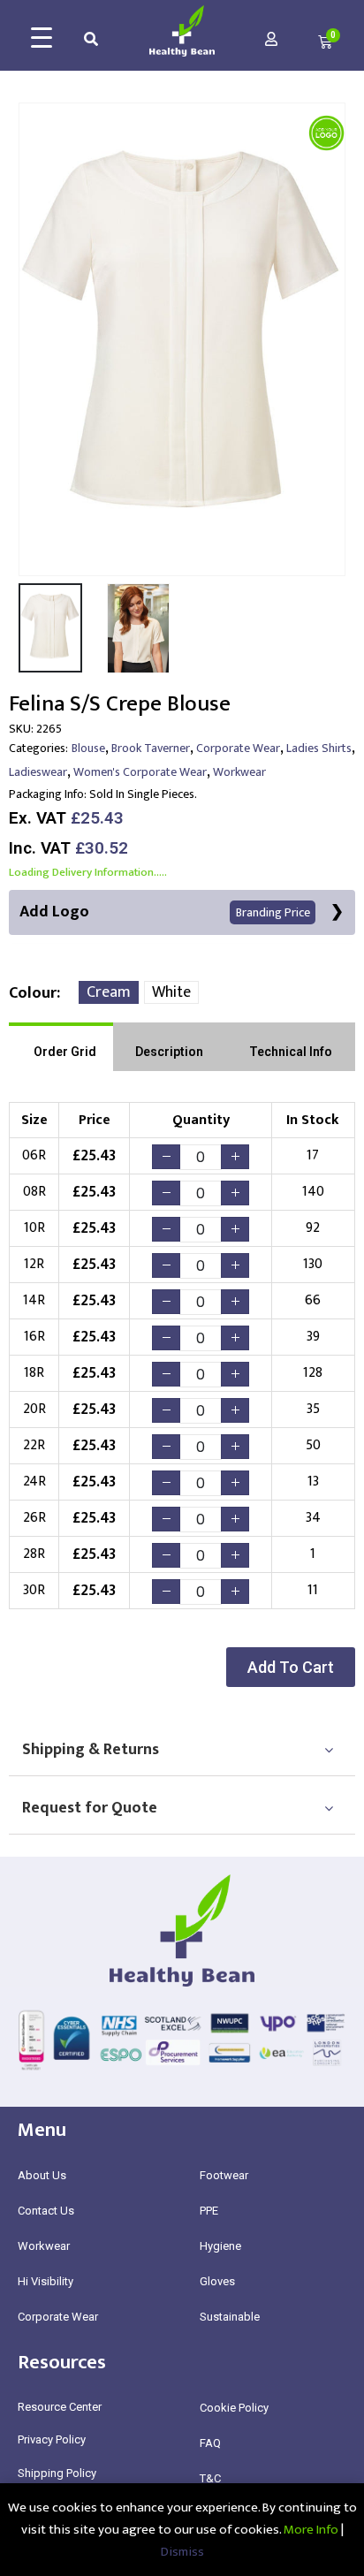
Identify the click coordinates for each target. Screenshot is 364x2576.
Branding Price (273, 912)
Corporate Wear (238, 748)
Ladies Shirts (319, 748)
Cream (109, 992)
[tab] (61, 1047)
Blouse (88, 748)
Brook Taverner (151, 748)
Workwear (239, 772)
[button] (291, 1667)
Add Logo (165, 912)
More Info (311, 2530)
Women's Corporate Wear (140, 772)
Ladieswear (38, 772)
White (171, 992)
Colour (33, 993)
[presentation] (31, 339)
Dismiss (182, 2552)
